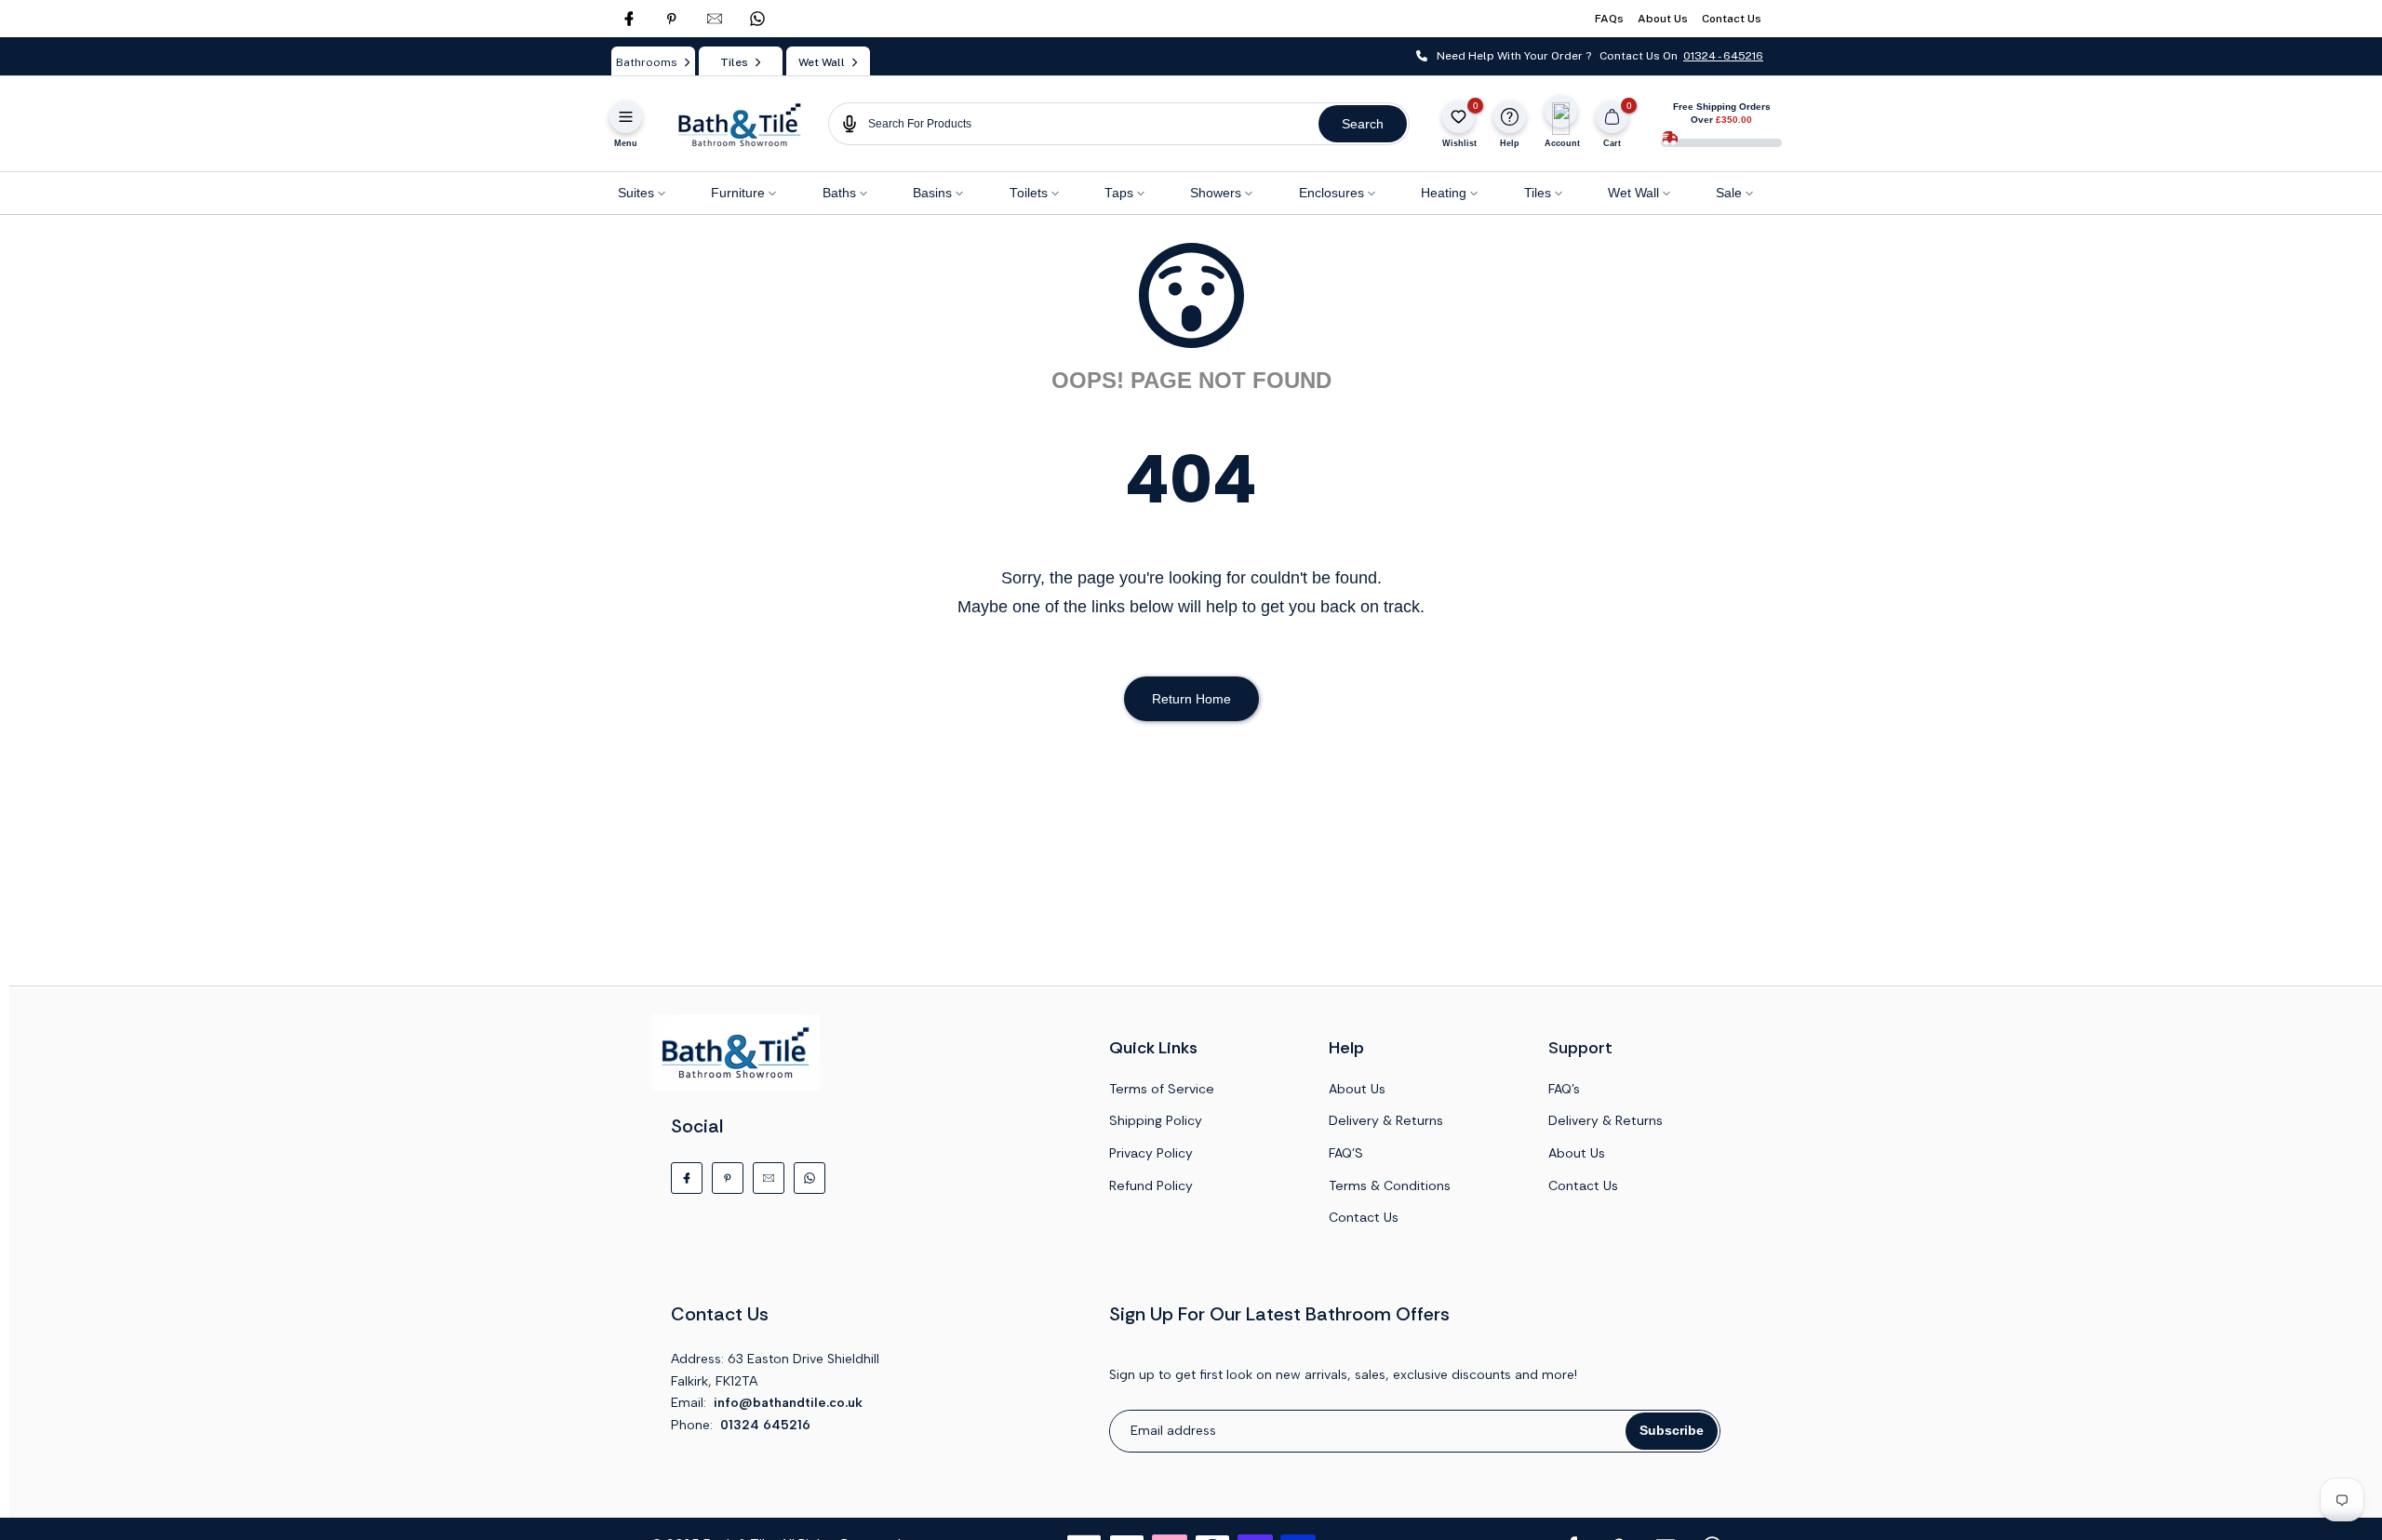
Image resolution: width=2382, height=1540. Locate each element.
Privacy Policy (1151, 1153)
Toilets (1029, 193)
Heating (1444, 193)
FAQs (1609, 19)
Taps (1119, 193)
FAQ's (1564, 1089)
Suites (636, 193)
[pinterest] (672, 19)
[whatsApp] (757, 19)
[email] (715, 19)
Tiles (1538, 193)
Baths (839, 193)
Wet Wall (1633, 193)
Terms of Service (1162, 1089)
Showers (1216, 193)
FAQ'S (1346, 1153)
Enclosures (1332, 193)
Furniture (738, 193)
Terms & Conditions (1390, 1185)
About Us (1663, 19)
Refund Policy (1151, 1185)
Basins (932, 193)
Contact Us (1732, 19)
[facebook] (629, 19)
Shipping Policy (1156, 1120)
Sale (1729, 193)
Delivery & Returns (1386, 1120)
